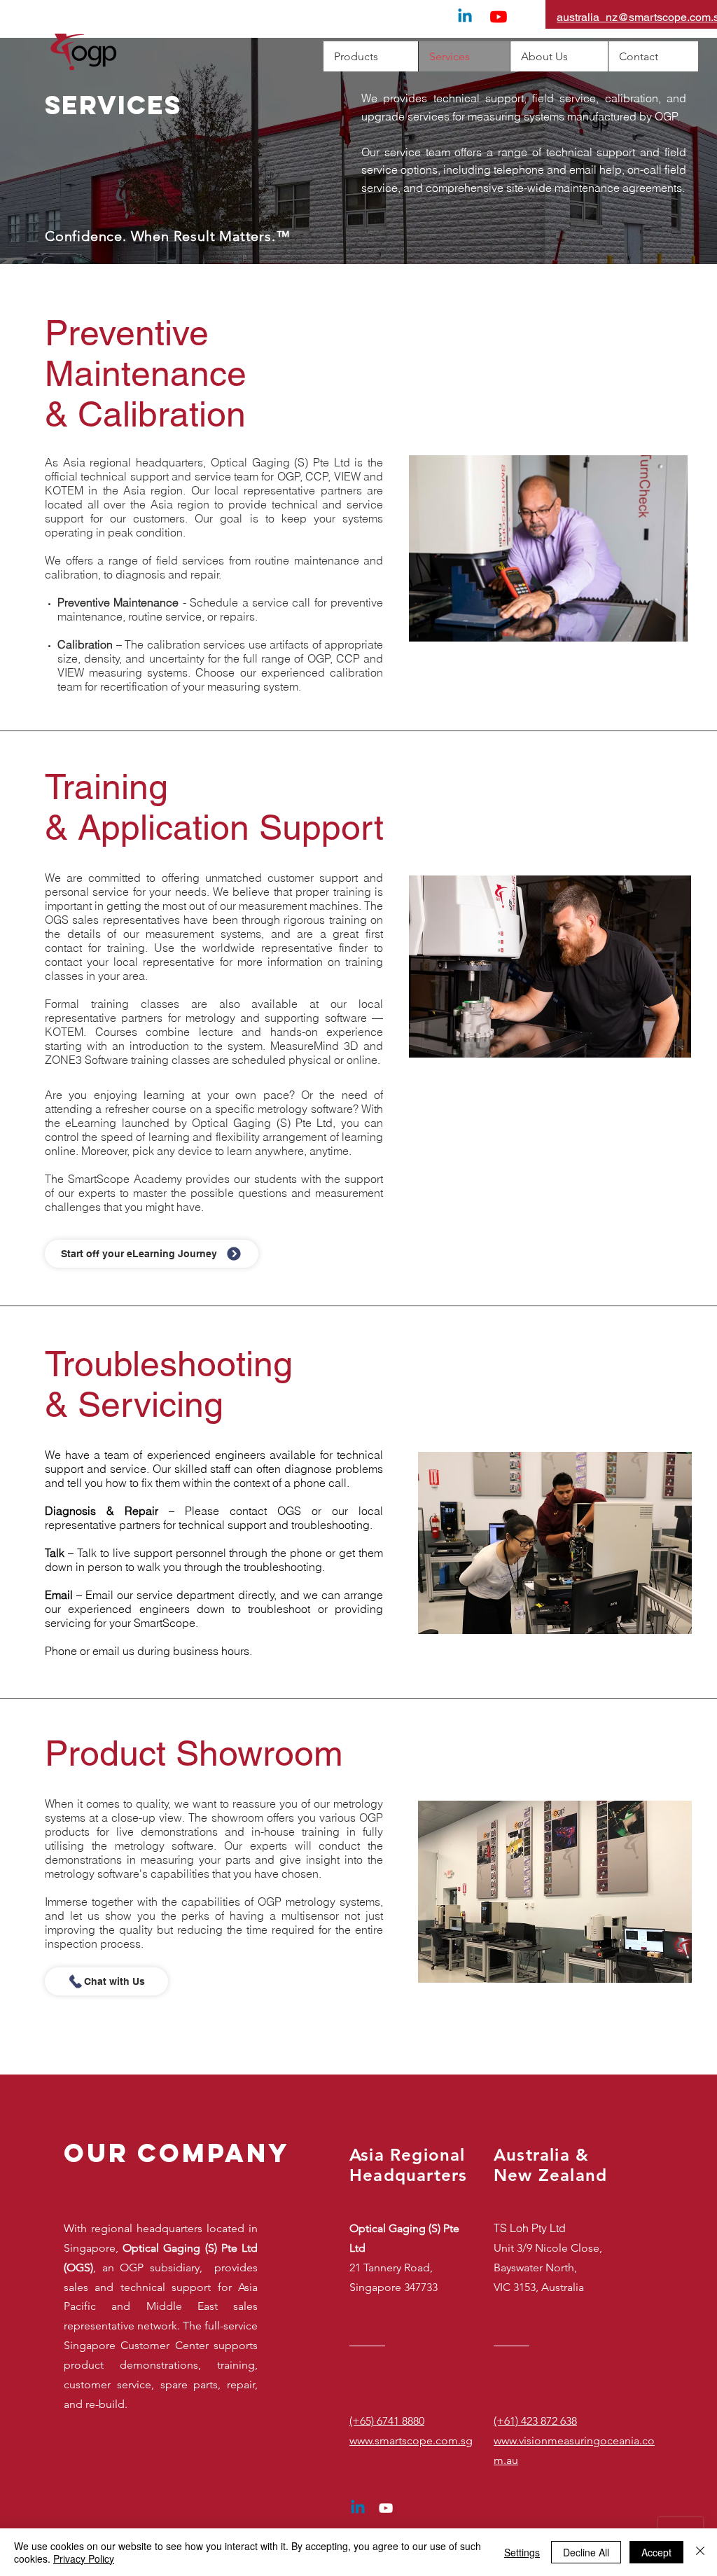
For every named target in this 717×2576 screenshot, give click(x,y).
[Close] (700, 2552)
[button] (550, 967)
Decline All (586, 2552)
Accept (656, 2552)
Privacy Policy (84, 2558)
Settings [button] (522, 2552)
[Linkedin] (465, 17)
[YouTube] (499, 17)
